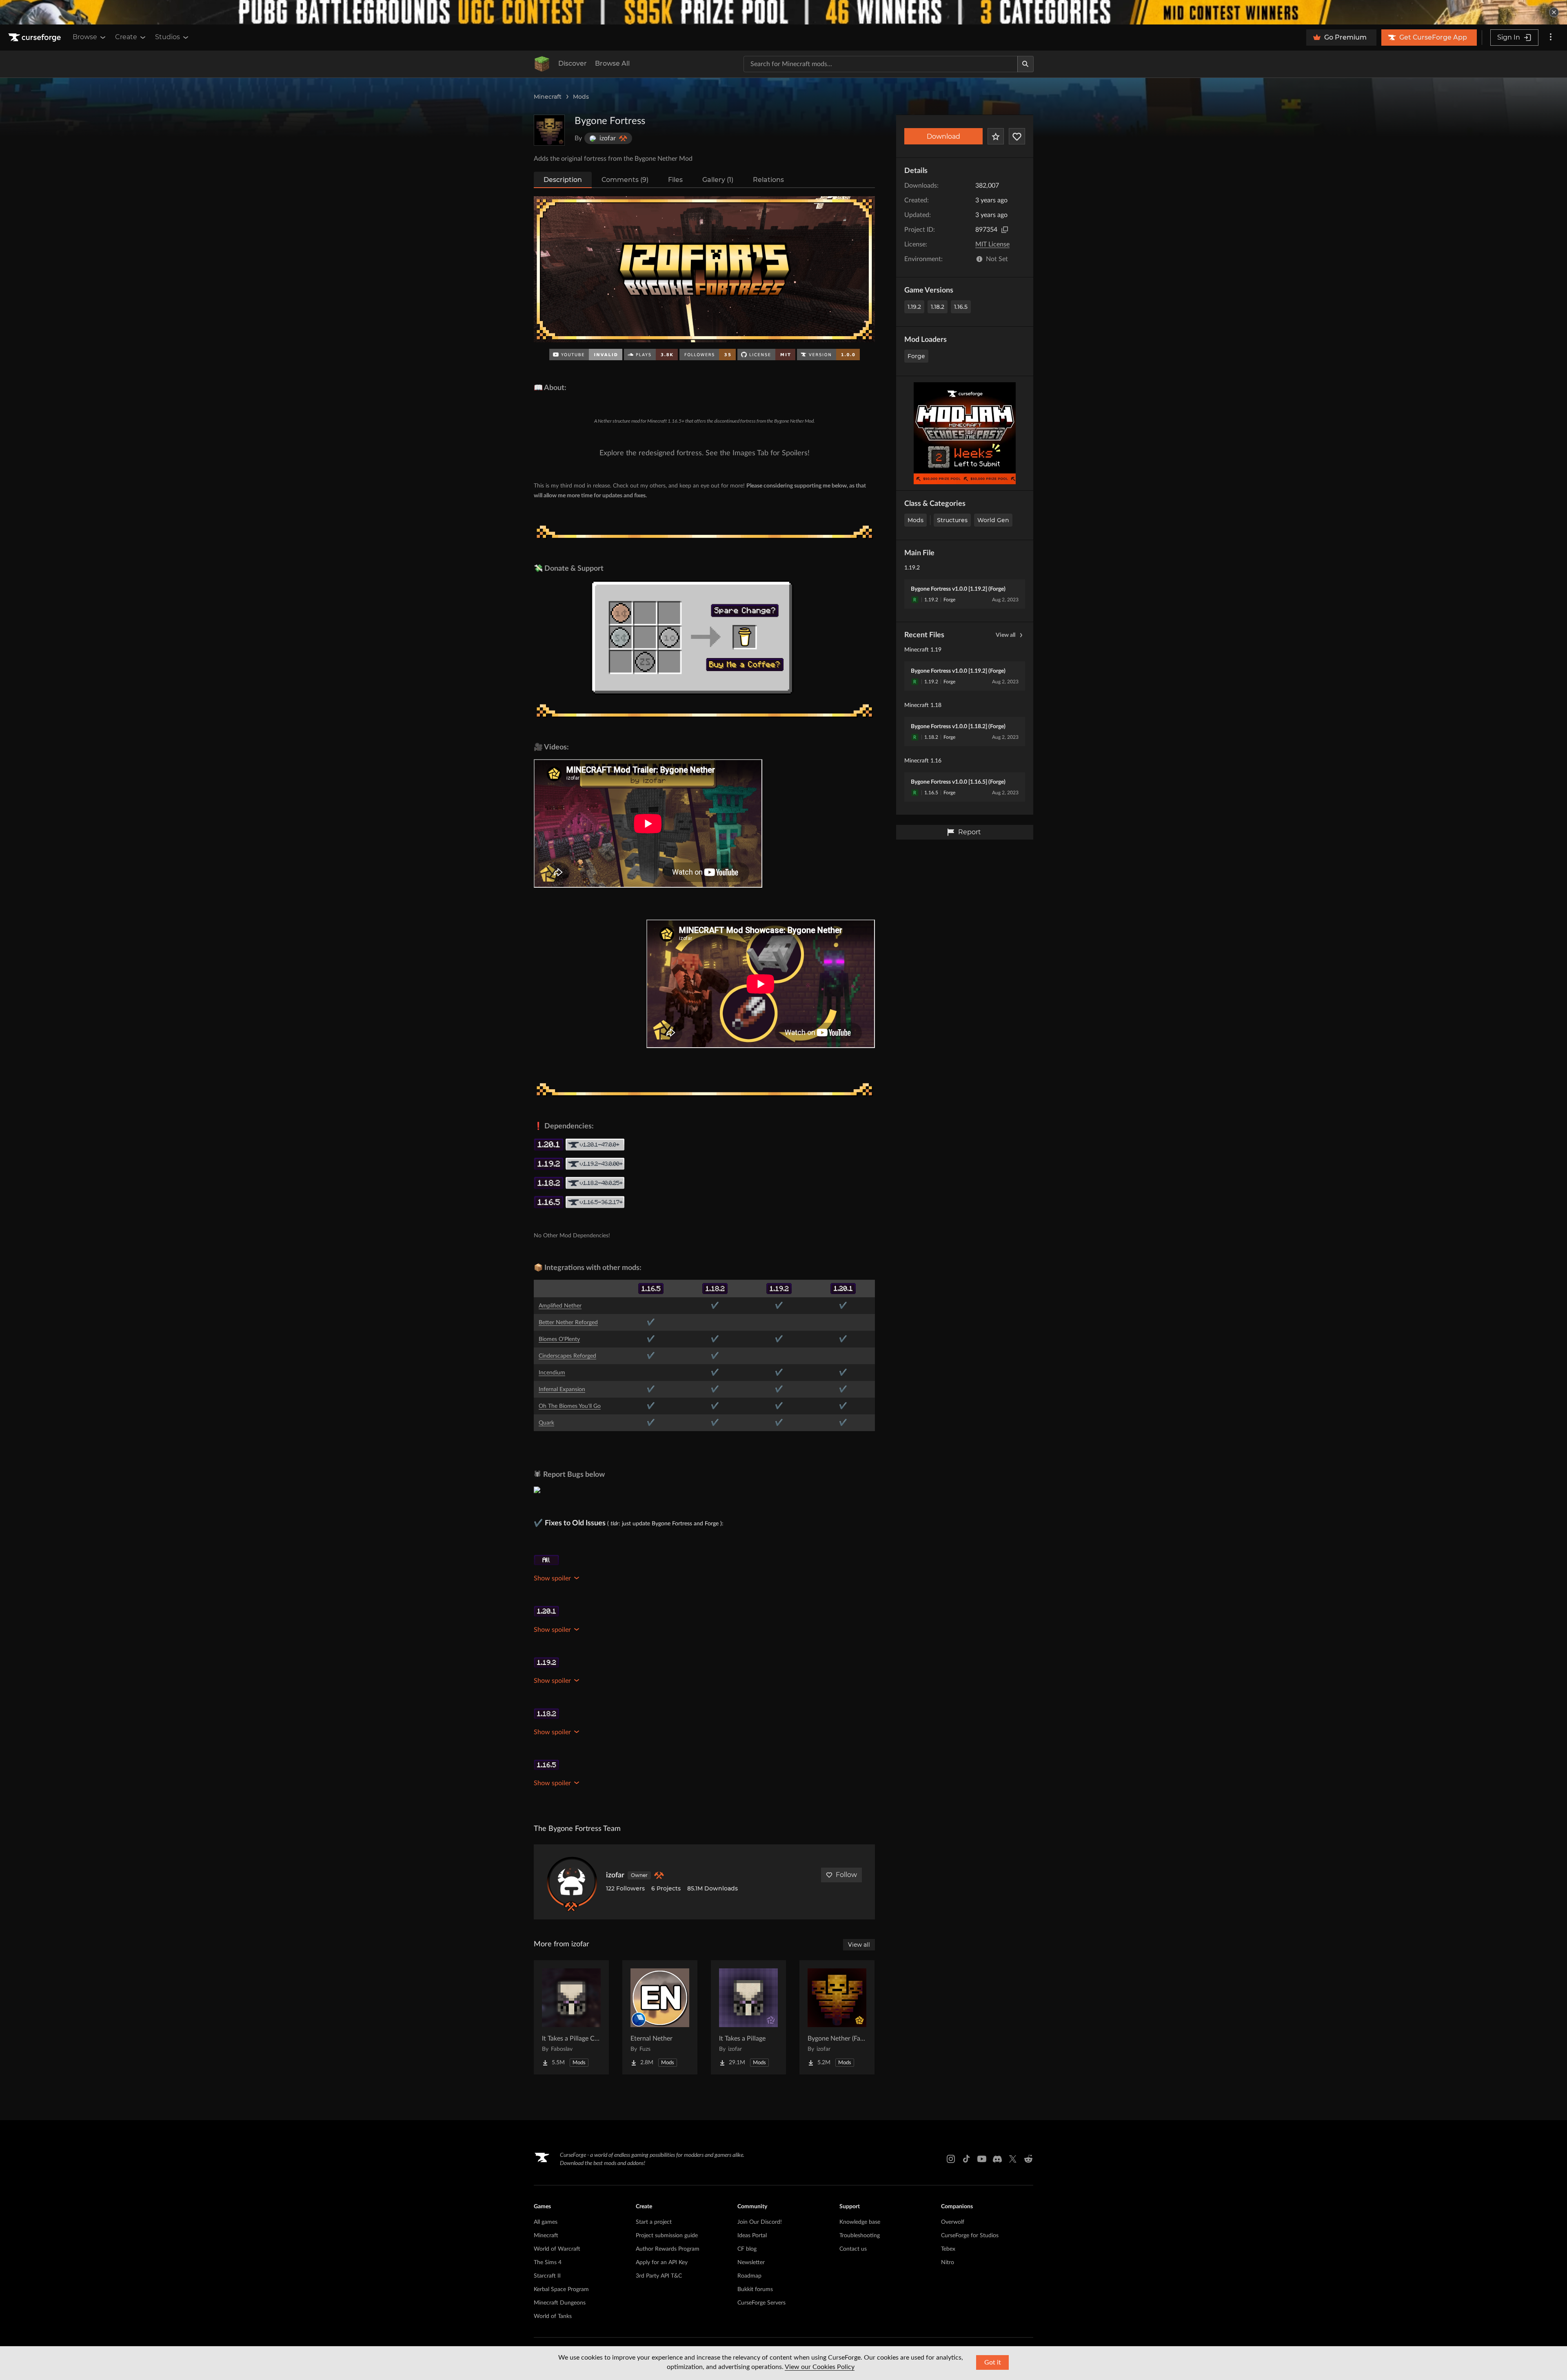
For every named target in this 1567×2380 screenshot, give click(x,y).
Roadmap (749, 2276)
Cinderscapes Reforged (567, 1356)
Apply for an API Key (662, 2263)
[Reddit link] (1028, 2159)
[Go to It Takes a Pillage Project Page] (748, 2017)
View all (1005, 635)
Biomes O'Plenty (559, 1339)
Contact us (853, 2249)
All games (546, 2222)
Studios (168, 37)
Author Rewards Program (668, 2249)
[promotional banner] (783, 12)
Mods (581, 97)
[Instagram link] (951, 2159)
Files (675, 180)
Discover (573, 63)
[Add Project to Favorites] (996, 136)
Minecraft (548, 97)
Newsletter (751, 2263)
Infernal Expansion (562, 1389)
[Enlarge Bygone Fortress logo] (549, 130)
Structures (952, 520)
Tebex (948, 2249)
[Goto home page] (36, 38)
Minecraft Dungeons (560, 2303)
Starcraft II (547, 2276)
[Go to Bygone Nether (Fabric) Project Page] (837, 2017)
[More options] (1551, 38)
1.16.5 (961, 307)
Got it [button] (993, 2362)
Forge (916, 356)
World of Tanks (553, 2316)
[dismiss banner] (1554, 12)
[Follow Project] (1017, 136)
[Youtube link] (982, 2159)
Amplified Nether (560, 1306)
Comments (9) (625, 180)
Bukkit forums (755, 2289)
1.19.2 (914, 307)
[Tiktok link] (966, 2159)
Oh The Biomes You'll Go (570, 1406)
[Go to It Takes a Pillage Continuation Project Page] (571, 2017)
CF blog (747, 2249)
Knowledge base (860, 2222)
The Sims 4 (548, 2263)
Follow (846, 1875)
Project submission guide (667, 2236)
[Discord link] (997, 2159)
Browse (85, 37)
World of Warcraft (557, 2249)
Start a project (654, 2222)
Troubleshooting (860, 2236)
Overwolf (953, 2222)
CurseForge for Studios (970, 2236)
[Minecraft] (542, 64)
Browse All (612, 63)
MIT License (992, 244)
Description (563, 180)
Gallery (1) (718, 180)
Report (970, 832)
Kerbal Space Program (561, 2289)
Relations (768, 180)
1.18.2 (938, 307)
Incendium (552, 1373)
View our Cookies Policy (820, 2367)
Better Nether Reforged (568, 1323)
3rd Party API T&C (659, 2276)
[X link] (1013, 2159)
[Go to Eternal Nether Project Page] (660, 2017)
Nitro (948, 2263)
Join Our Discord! (760, 2222)
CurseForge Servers (761, 2303)
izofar (615, 1875)
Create (126, 37)
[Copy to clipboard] (1005, 230)
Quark (546, 1423)
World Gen (993, 520)
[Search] (1025, 64)
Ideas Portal (752, 2236)
